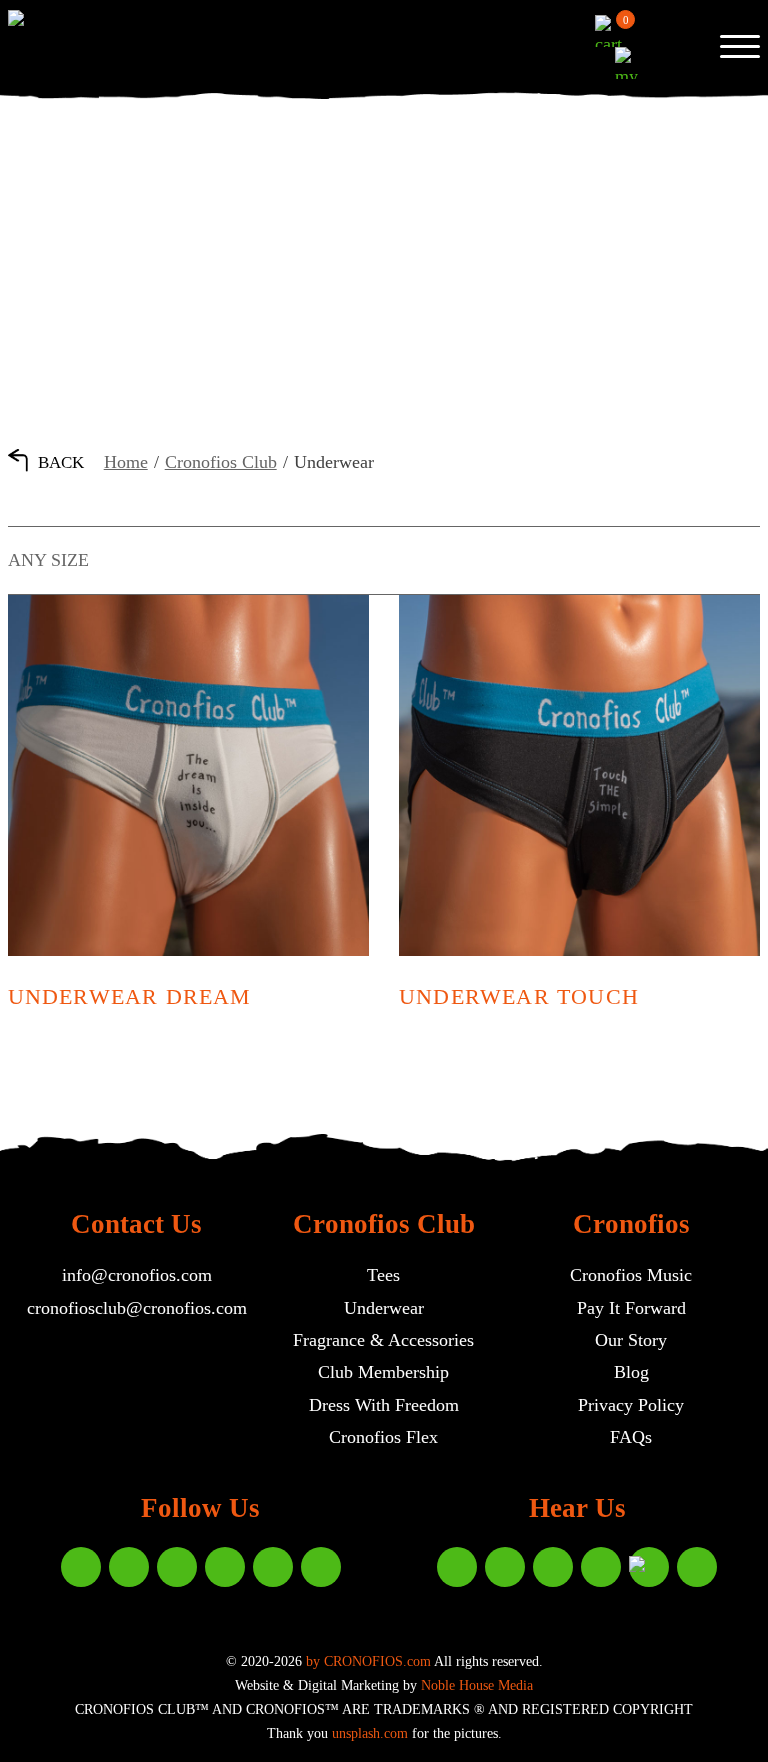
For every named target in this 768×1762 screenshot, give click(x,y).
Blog (631, 1372)
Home (126, 462)
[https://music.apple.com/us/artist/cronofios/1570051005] (457, 1567)
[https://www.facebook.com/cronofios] (177, 1567)
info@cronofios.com (137, 1275)
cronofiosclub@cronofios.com (137, 1308)
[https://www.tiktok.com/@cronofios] (225, 1567)
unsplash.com (370, 1733)
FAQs (631, 1437)
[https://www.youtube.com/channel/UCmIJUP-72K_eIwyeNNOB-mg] (697, 1567)
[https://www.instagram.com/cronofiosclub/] (81, 1567)
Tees (383, 1275)
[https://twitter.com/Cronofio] (273, 1567)
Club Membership (383, 1372)
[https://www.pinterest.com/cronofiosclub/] (321, 1567)
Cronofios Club (221, 462)
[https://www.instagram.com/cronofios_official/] (129, 1567)
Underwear (384, 1308)
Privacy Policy (631, 1405)
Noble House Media (477, 1685)
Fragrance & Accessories (383, 1340)
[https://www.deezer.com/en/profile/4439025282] (601, 1567)
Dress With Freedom (384, 1405)
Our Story (631, 1340)
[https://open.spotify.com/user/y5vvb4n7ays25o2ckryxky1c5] (505, 1567)
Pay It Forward (631, 1308)
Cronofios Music (631, 1275)
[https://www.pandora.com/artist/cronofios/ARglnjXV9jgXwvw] (649, 1567)
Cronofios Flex (383, 1437)
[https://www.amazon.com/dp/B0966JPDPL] (553, 1567)
